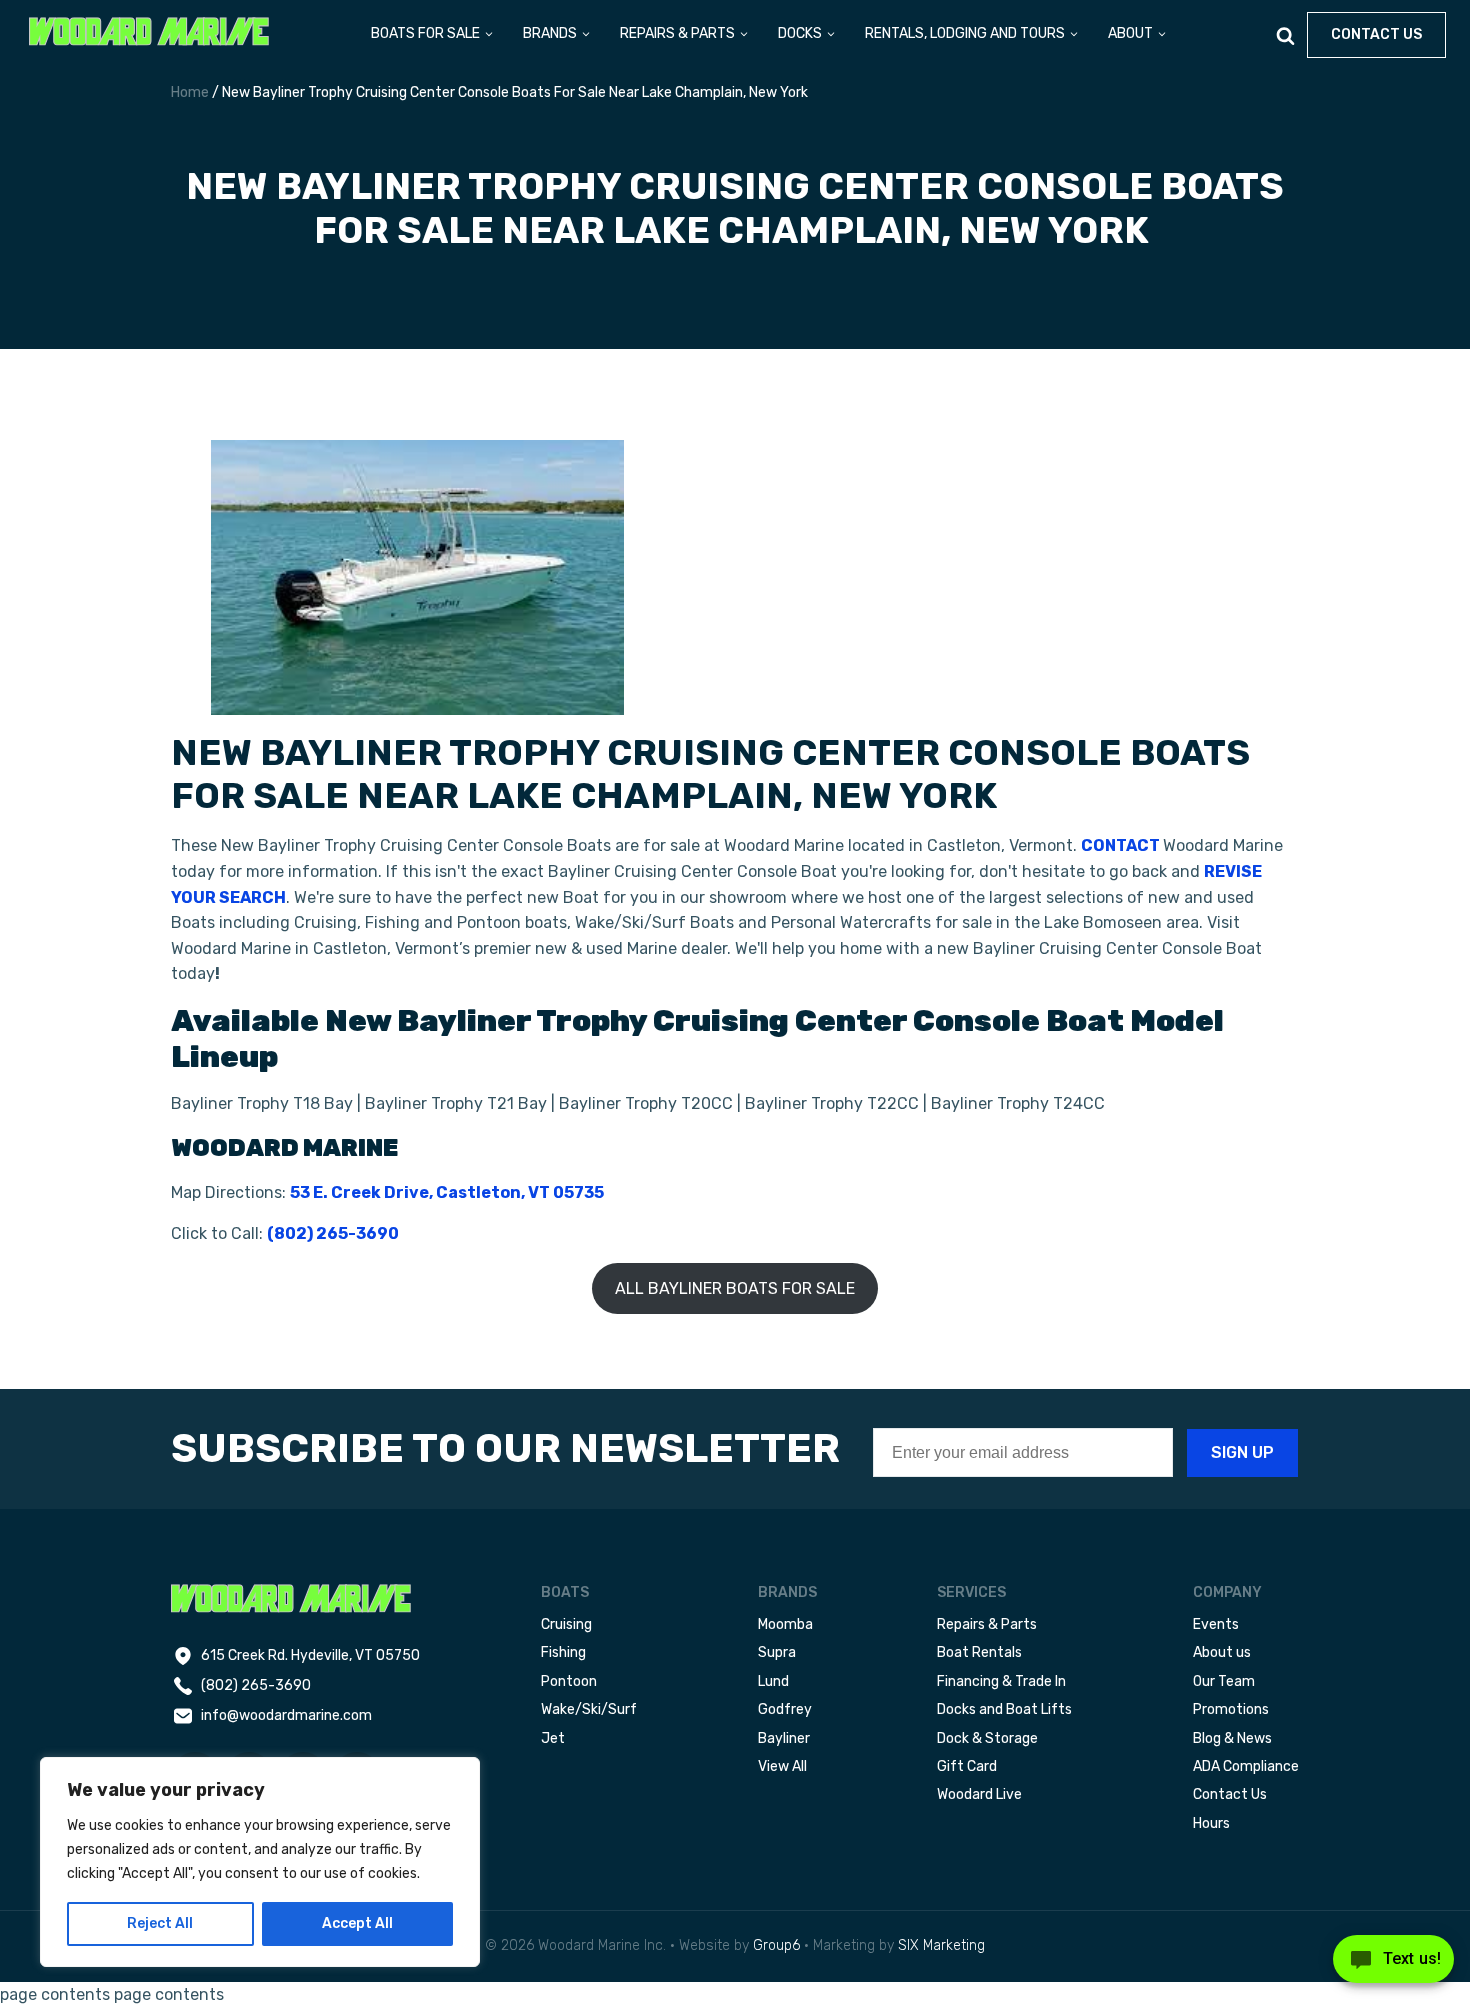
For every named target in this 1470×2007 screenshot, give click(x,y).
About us (1222, 1652)
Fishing (563, 1652)
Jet (553, 1738)
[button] (433, 35)
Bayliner (784, 1738)
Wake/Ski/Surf (589, 1709)
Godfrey (785, 1709)
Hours (1211, 1823)
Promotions (1231, 1709)
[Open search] (1285, 35)
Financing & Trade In (1001, 1681)
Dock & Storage (987, 1738)
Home (190, 92)
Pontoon (569, 1681)
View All (782, 1766)
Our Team (1224, 1681)
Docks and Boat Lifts (1004, 1709)
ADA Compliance (1246, 1766)
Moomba (785, 1624)
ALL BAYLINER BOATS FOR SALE (735, 1288)
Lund (773, 1681)
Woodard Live (979, 1794)
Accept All (357, 1923)
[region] (260, 1862)
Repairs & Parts (987, 1624)
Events (1216, 1624)
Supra (777, 1652)
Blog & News (1232, 1738)
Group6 (776, 1945)
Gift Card (967, 1766)
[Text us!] (1393, 1965)
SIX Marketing (941, 1945)
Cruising (566, 1624)
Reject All (160, 1923)
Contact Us (1230, 1794)
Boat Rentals (979, 1652)
